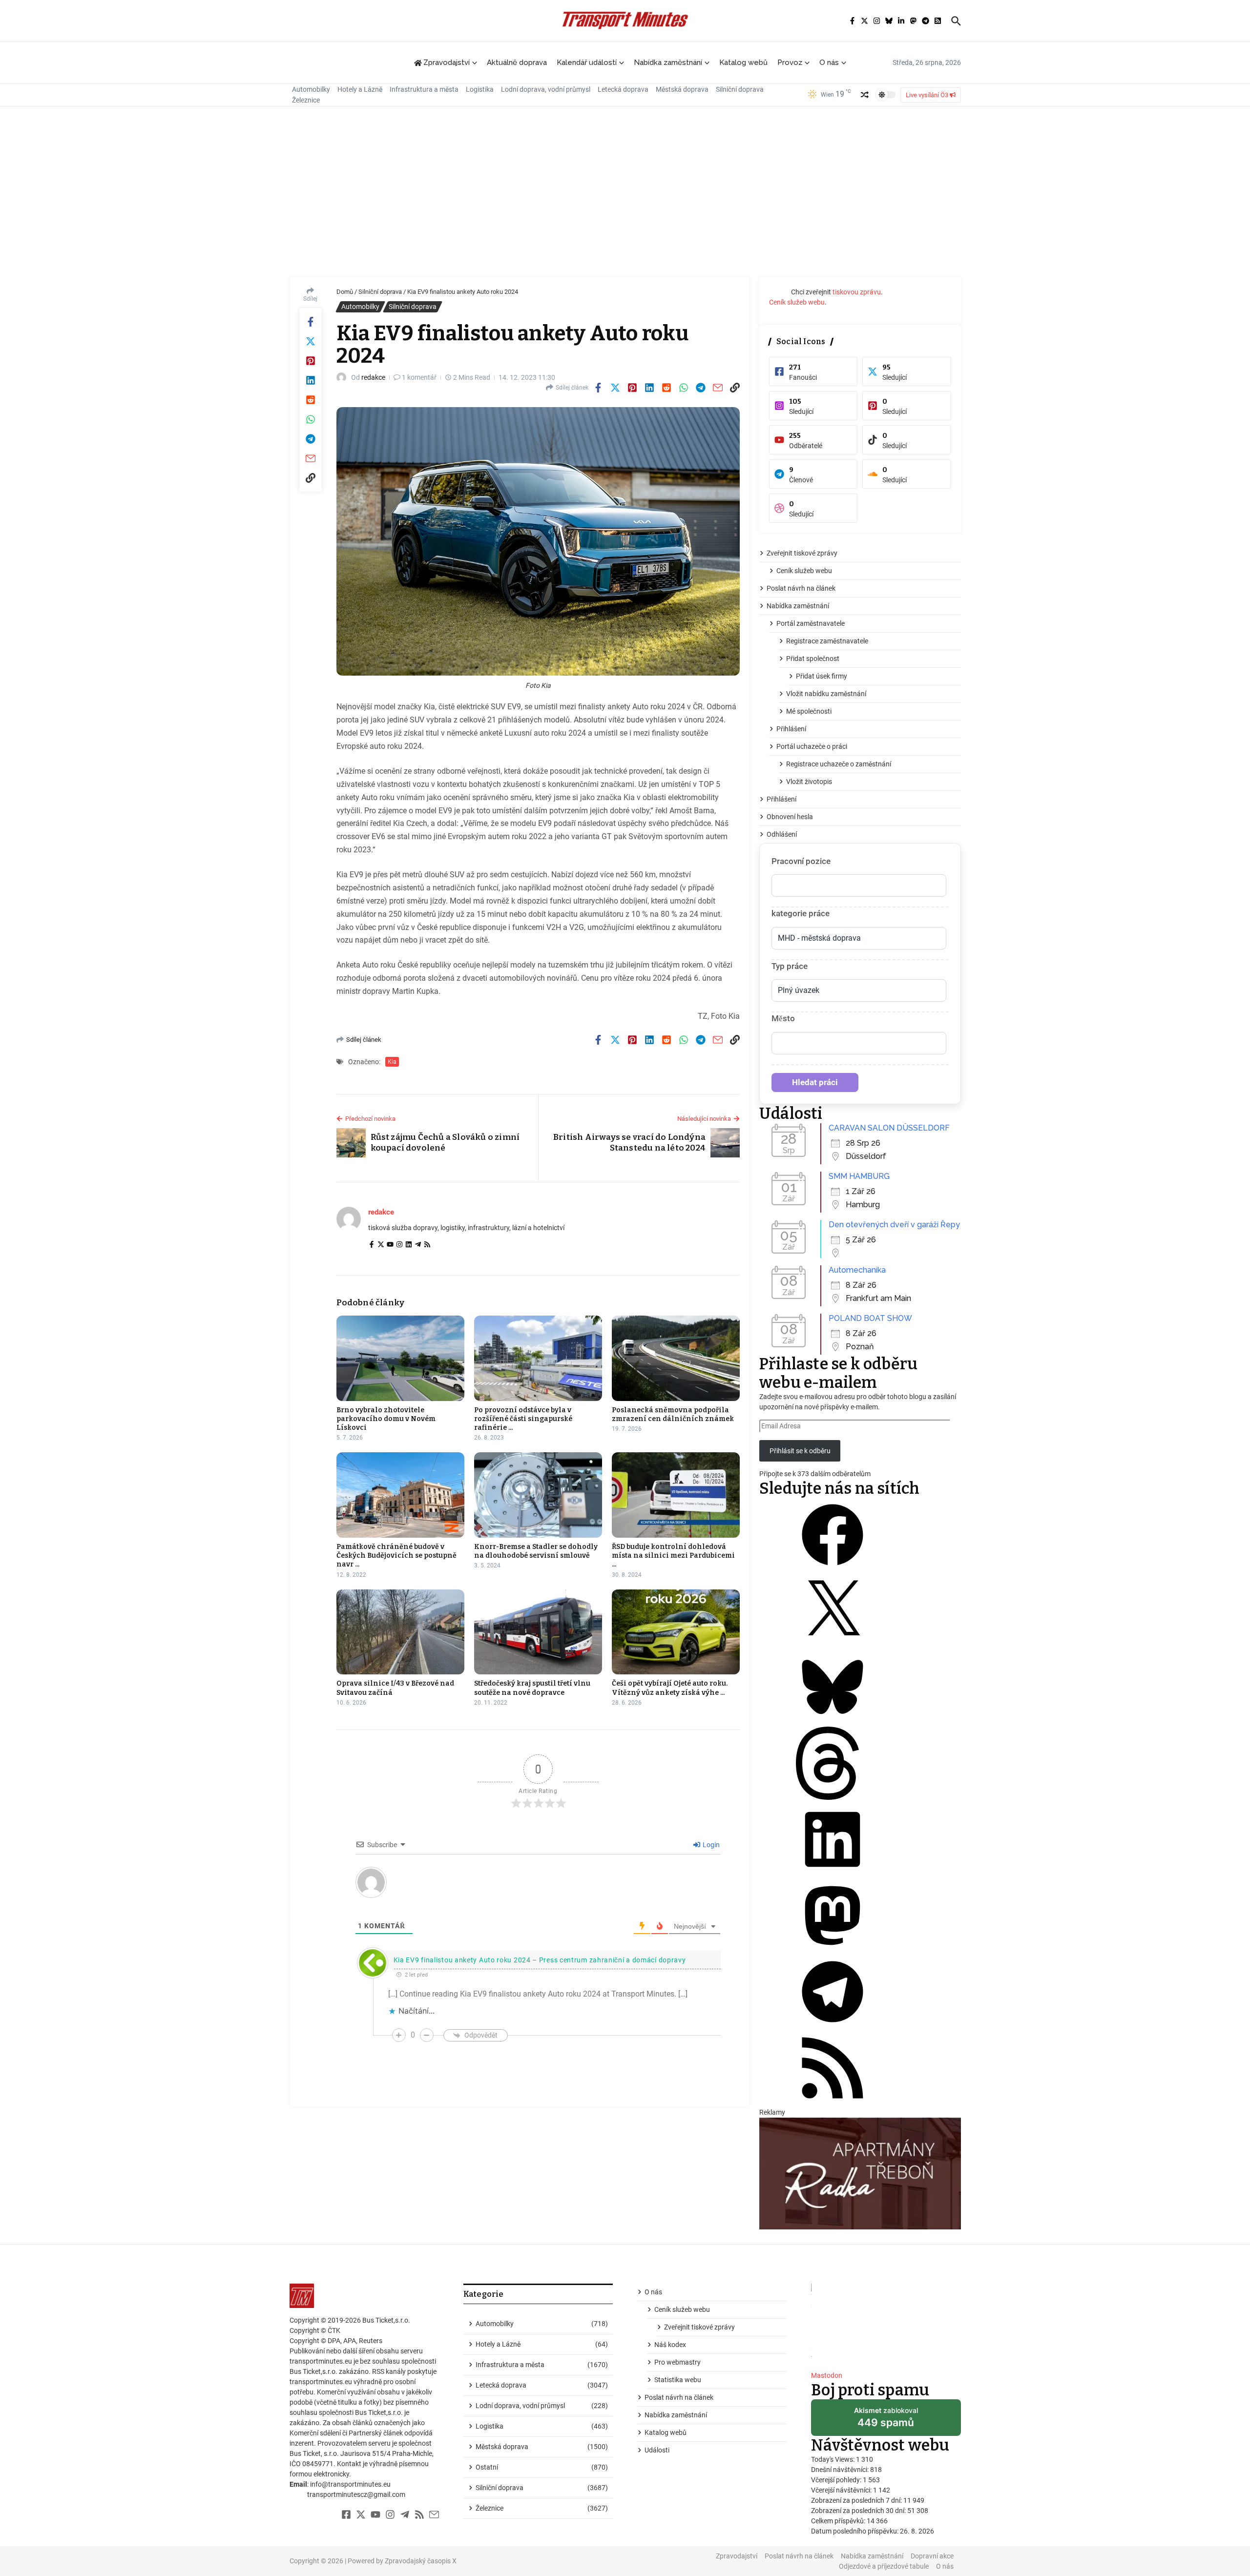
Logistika (480, 89)
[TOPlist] (886, 2323)
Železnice (306, 100)
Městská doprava (682, 89)
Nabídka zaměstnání (668, 62)
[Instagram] (399, 1245)
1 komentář (419, 377)
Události (657, 2450)
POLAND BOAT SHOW (870, 1318)
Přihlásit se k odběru (800, 1451)
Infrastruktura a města (424, 89)
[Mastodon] (833, 1950)
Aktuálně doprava (517, 62)
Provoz (790, 62)
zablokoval (886, 2421)
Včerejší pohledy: (837, 2480)
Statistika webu (678, 2380)
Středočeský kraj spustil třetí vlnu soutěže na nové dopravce (532, 1688)
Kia (392, 1062)
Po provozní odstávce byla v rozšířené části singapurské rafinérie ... (523, 1419)
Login (710, 1845)
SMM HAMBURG (859, 1176)
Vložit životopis (809, 782)
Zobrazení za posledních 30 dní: (859, 2511)
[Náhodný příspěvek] (865, 95)
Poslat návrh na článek (801, 588)
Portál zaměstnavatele (811, 623)
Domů (345, 292)
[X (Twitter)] (381, 1245)
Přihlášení (791, 729)
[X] (833, 1645)
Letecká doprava (623, 89)
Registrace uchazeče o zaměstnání (839, 764)
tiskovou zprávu (857, 292)
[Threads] (833, 1797)
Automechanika (857, 1270)
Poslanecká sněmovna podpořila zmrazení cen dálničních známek (673, 1414)
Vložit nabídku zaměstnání (826, 694)
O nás (829, 62)
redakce (373, 377)
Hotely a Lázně (360, 89)
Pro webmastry (677, 2362)
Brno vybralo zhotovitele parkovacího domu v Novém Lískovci (386, 1419)
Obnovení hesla (790, 817)
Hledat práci (815, 1082)
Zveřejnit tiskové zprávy (802, 553)
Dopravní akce (932, 2556)
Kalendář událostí (587, 62)
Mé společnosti (809, 711)
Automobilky (311, 89)
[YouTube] (390, 1245)
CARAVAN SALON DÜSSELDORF (889, 1128)
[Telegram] (418, 1245)
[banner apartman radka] (860, 2174)
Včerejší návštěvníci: (842, 2490)
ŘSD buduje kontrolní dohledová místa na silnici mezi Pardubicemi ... (673, 1556)
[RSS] (427, 1245)
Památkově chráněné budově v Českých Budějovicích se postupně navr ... (396, 1556)
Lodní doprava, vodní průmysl (546, 89)
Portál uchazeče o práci (812, 746)
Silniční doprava (740, 89)
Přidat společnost (813, 659)
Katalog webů (743, 62)
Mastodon (827, 2375)
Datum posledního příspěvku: (855, 2531)
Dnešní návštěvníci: (841, 2470)
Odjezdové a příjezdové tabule (884, 2566)
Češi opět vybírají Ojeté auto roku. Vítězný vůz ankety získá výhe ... (670, 1688)
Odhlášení (782, 834)
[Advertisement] (625, 194)
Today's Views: (833, 2459)
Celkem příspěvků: (839, 2521)
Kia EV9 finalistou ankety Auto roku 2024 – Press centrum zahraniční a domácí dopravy (540, 1960)
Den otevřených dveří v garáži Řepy (894, 1225)
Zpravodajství (737, 2556)
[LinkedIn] (409, 1245)
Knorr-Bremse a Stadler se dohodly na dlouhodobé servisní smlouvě (536, 1551)
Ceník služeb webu (797, 302)
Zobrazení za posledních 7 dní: (857, 2500)
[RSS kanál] (833, 2102)
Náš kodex (670, 2345)
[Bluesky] (833, 1721)
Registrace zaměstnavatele (827, 641)
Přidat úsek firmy (822, 676)
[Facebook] (372, 1245)
